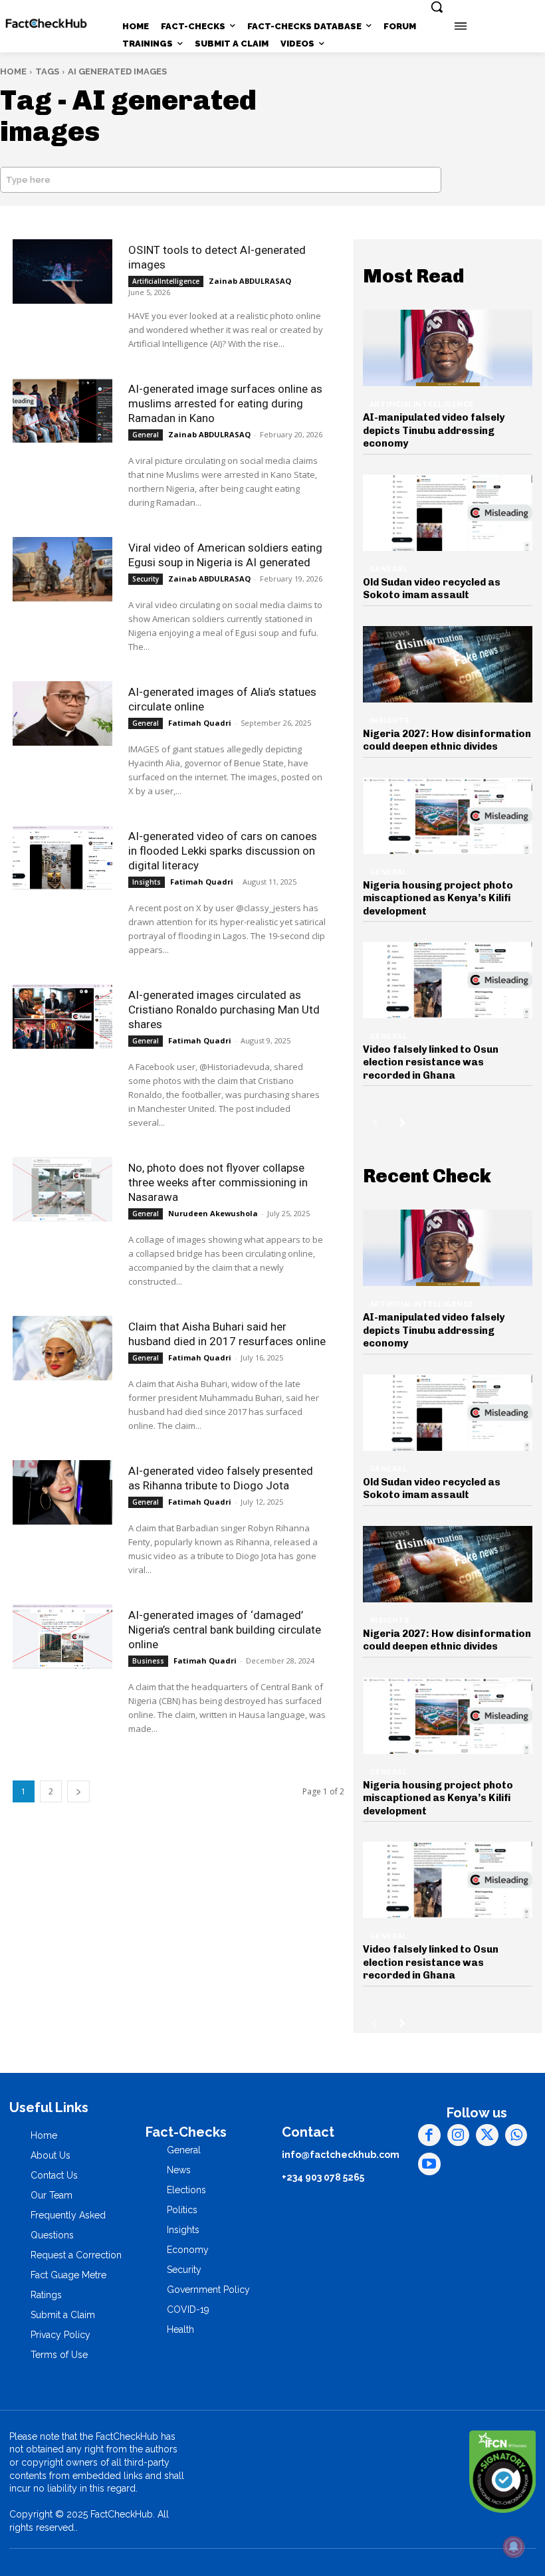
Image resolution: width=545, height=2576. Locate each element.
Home (13, 71)
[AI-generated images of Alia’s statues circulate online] (62, 713)
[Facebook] (429, 2135)
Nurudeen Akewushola (213, 1213)
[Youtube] (429, 2164)
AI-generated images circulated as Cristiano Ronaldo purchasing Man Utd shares (224, 1010)
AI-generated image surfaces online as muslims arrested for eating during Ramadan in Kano (225, 403)
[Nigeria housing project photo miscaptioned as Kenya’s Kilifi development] (448, 816)
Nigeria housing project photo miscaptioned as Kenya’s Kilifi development (438, 898)
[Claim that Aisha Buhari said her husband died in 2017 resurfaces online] (62, 1348)
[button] (437, 7)
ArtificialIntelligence (166, 281)
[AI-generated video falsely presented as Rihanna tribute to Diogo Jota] (62, 1492)
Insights (147, 882)
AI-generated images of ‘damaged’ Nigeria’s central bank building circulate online (225, 1630)
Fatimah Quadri (200, 723)
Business (148, 1661)
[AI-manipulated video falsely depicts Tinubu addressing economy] (448, 348)
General (146, 435)
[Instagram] (459, 2135)
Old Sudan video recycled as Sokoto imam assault (432, 589)
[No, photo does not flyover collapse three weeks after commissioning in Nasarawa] (62, 1189)
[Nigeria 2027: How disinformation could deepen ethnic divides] (448, 664)
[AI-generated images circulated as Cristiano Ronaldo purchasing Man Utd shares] (62, 1017)
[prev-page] (375, 1123)
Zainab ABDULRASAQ (250, 281)
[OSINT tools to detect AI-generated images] (62, 271)
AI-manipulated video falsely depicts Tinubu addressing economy (434, 430)
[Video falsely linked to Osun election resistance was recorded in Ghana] (448, 980)
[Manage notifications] (514, 2547)
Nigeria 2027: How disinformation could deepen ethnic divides (447, 740)
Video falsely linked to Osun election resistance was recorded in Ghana (431, 1062)
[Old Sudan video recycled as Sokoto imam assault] (448, 513)
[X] (487, 2135)
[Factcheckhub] (46, 24)
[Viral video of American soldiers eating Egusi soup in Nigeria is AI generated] (62, 569)
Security (146, 579)
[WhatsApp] (516, 2135)
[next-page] (78, 1791)
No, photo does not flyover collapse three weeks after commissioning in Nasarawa (218, 1182)
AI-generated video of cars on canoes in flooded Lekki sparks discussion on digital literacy (223, 851)
